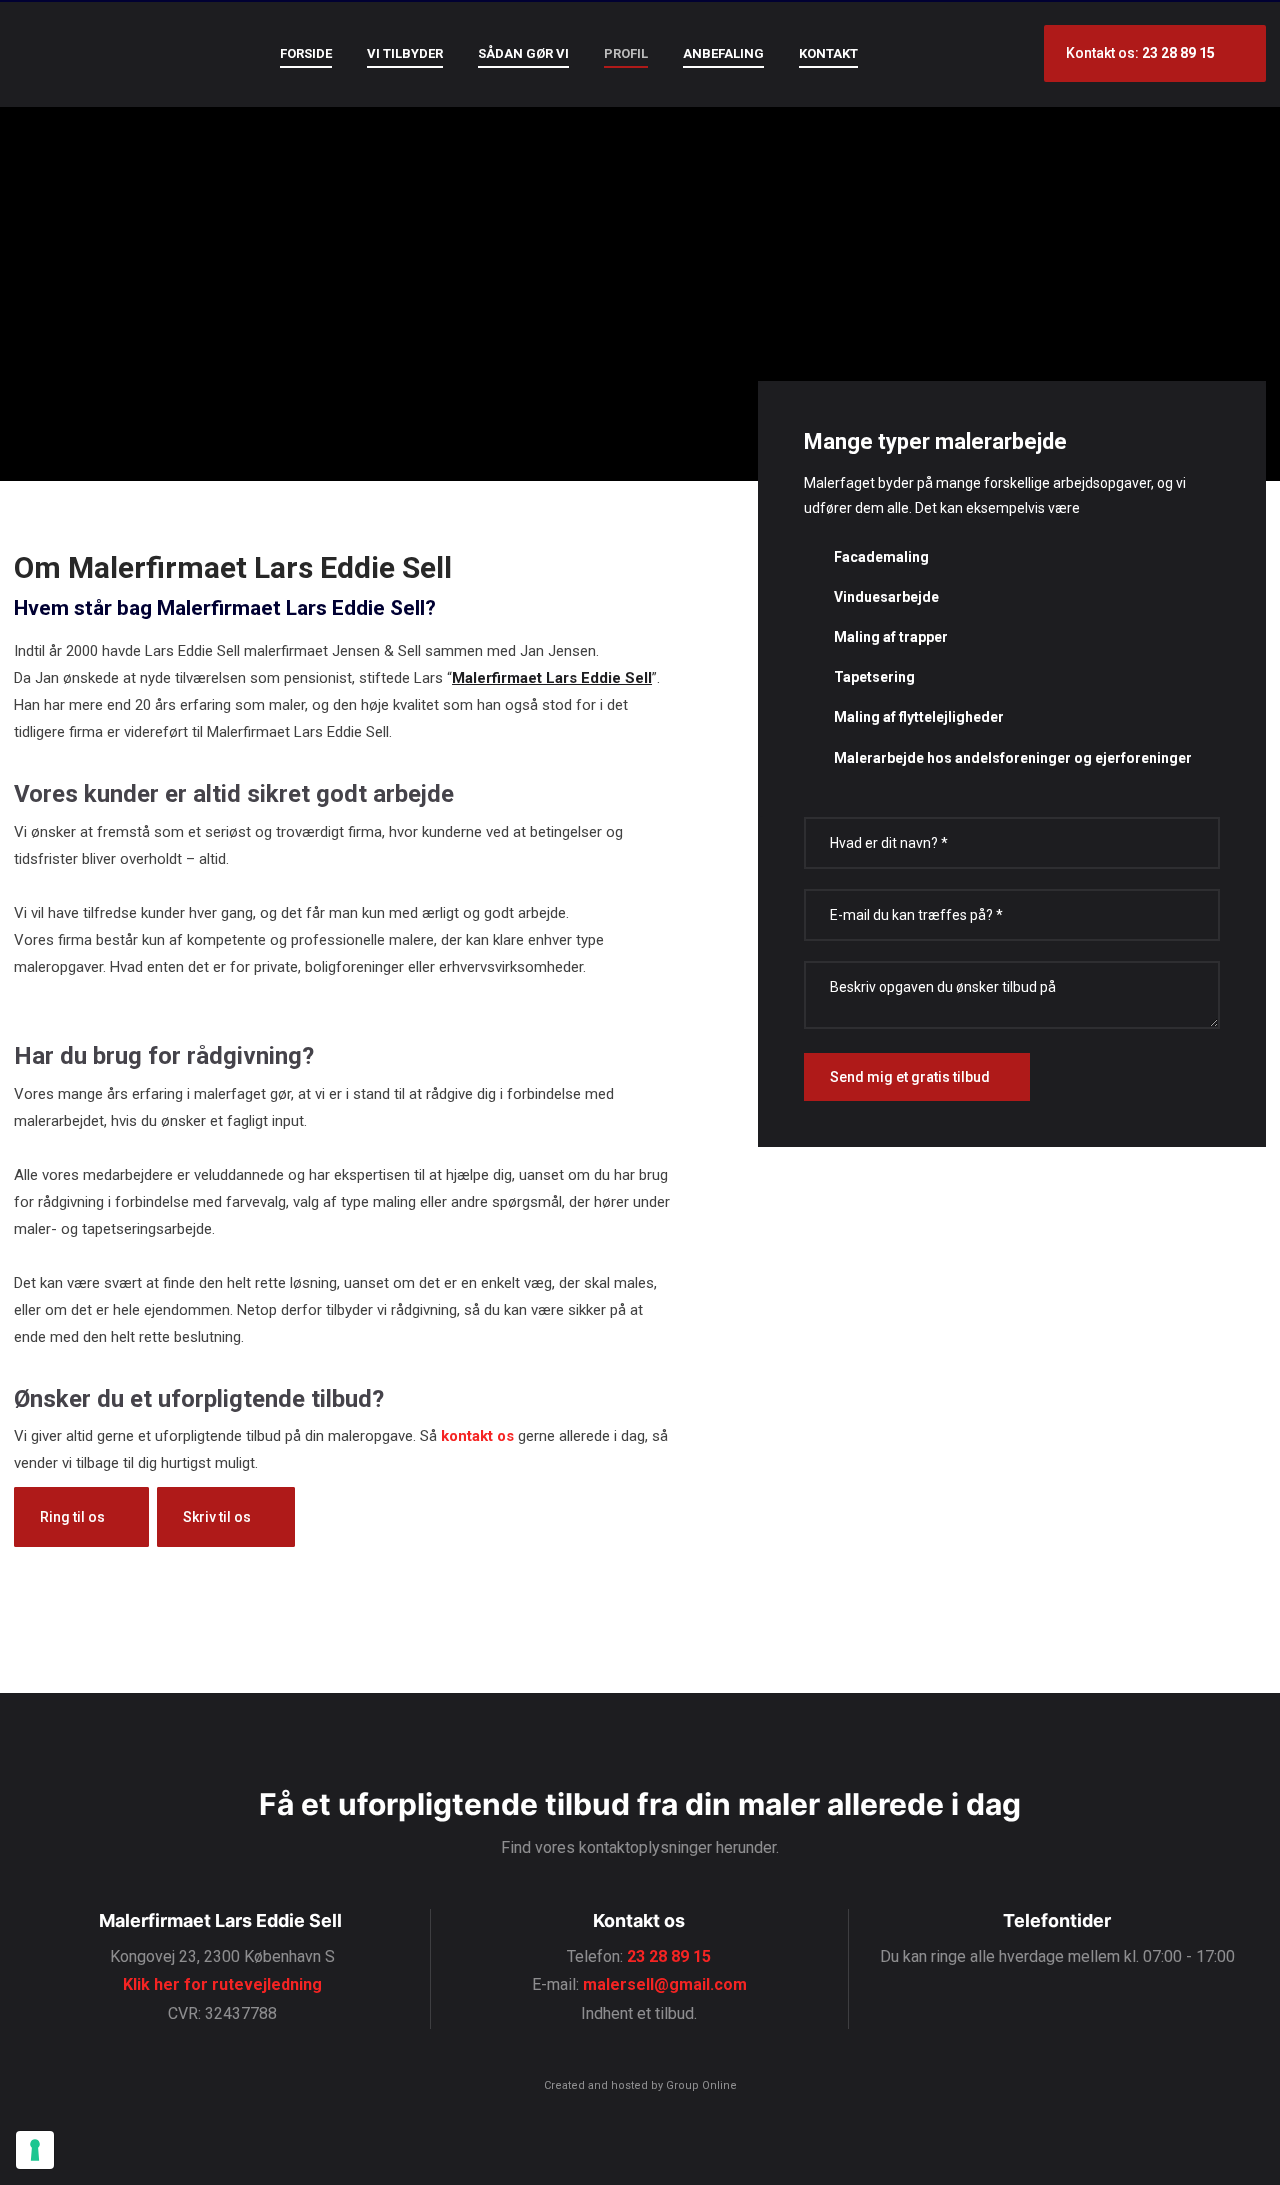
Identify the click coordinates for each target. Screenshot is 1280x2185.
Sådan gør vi (523, 53)
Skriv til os (217, 1517)
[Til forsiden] (84, 51)
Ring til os (72, 1517)
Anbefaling (723, 53)
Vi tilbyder (405, 53)
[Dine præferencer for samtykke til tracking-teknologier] (35, 2150)
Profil (626, 53)
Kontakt (828, 53)
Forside (306, 53)
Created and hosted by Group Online (640, 2085)
